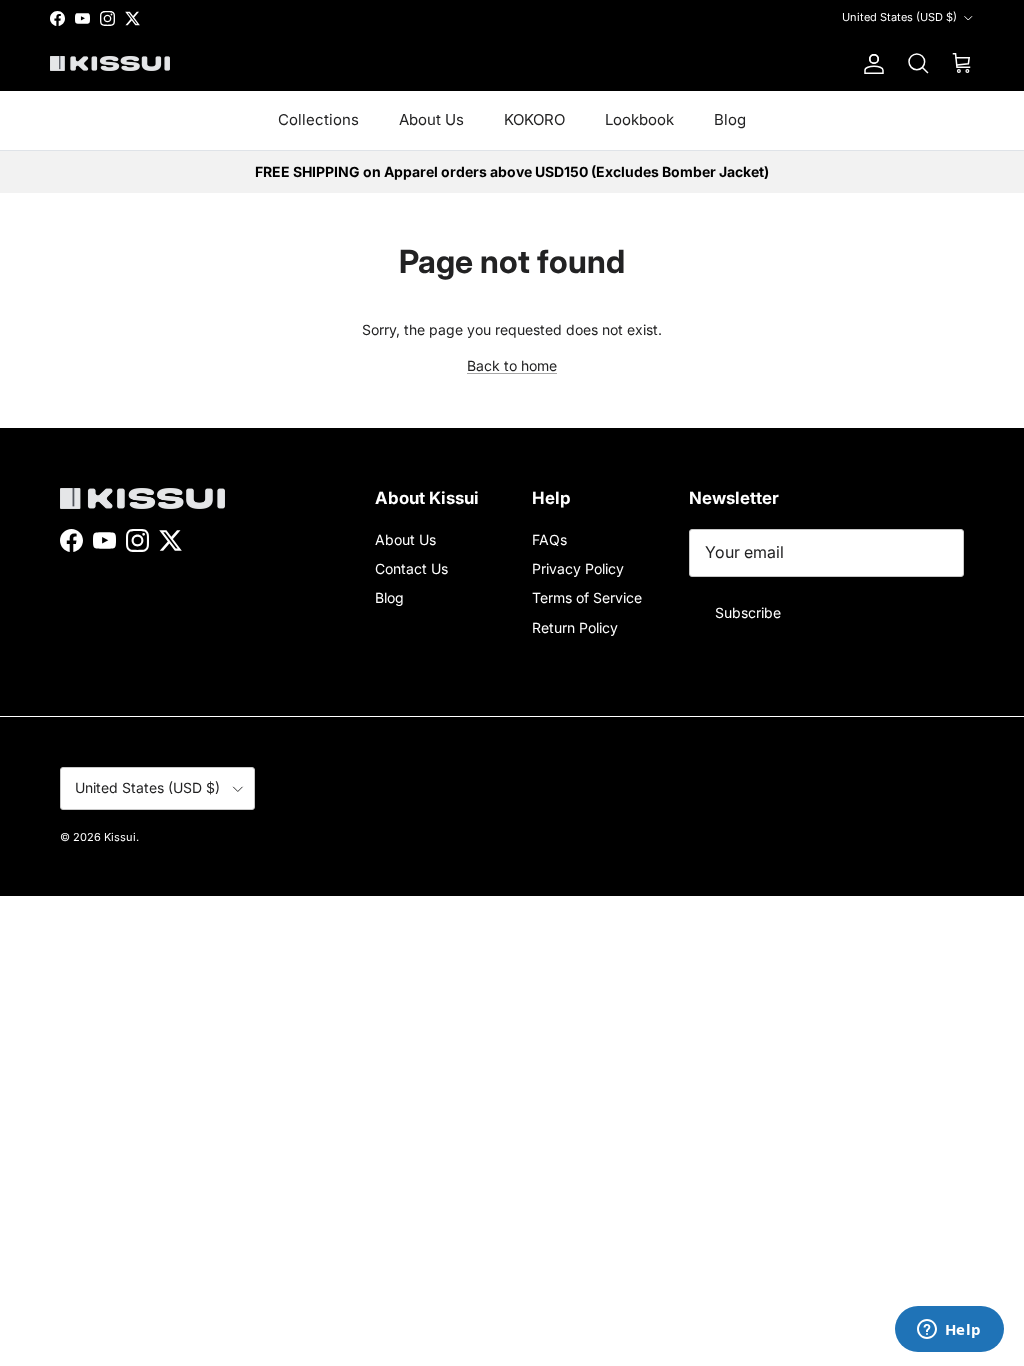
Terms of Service (587, 597)
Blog (730, 119)
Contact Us (411, 568)
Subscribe (748, 612)
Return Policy (575, 627)
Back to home (512, 365)
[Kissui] (110, 63)
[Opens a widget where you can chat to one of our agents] (949, 1331)
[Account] (870, 64)
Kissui (120, 837)
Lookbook (639, 119)
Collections (318, 119)
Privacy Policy (578, 568)
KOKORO (534, 119)
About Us (431, 119)
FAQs (549, 539)
